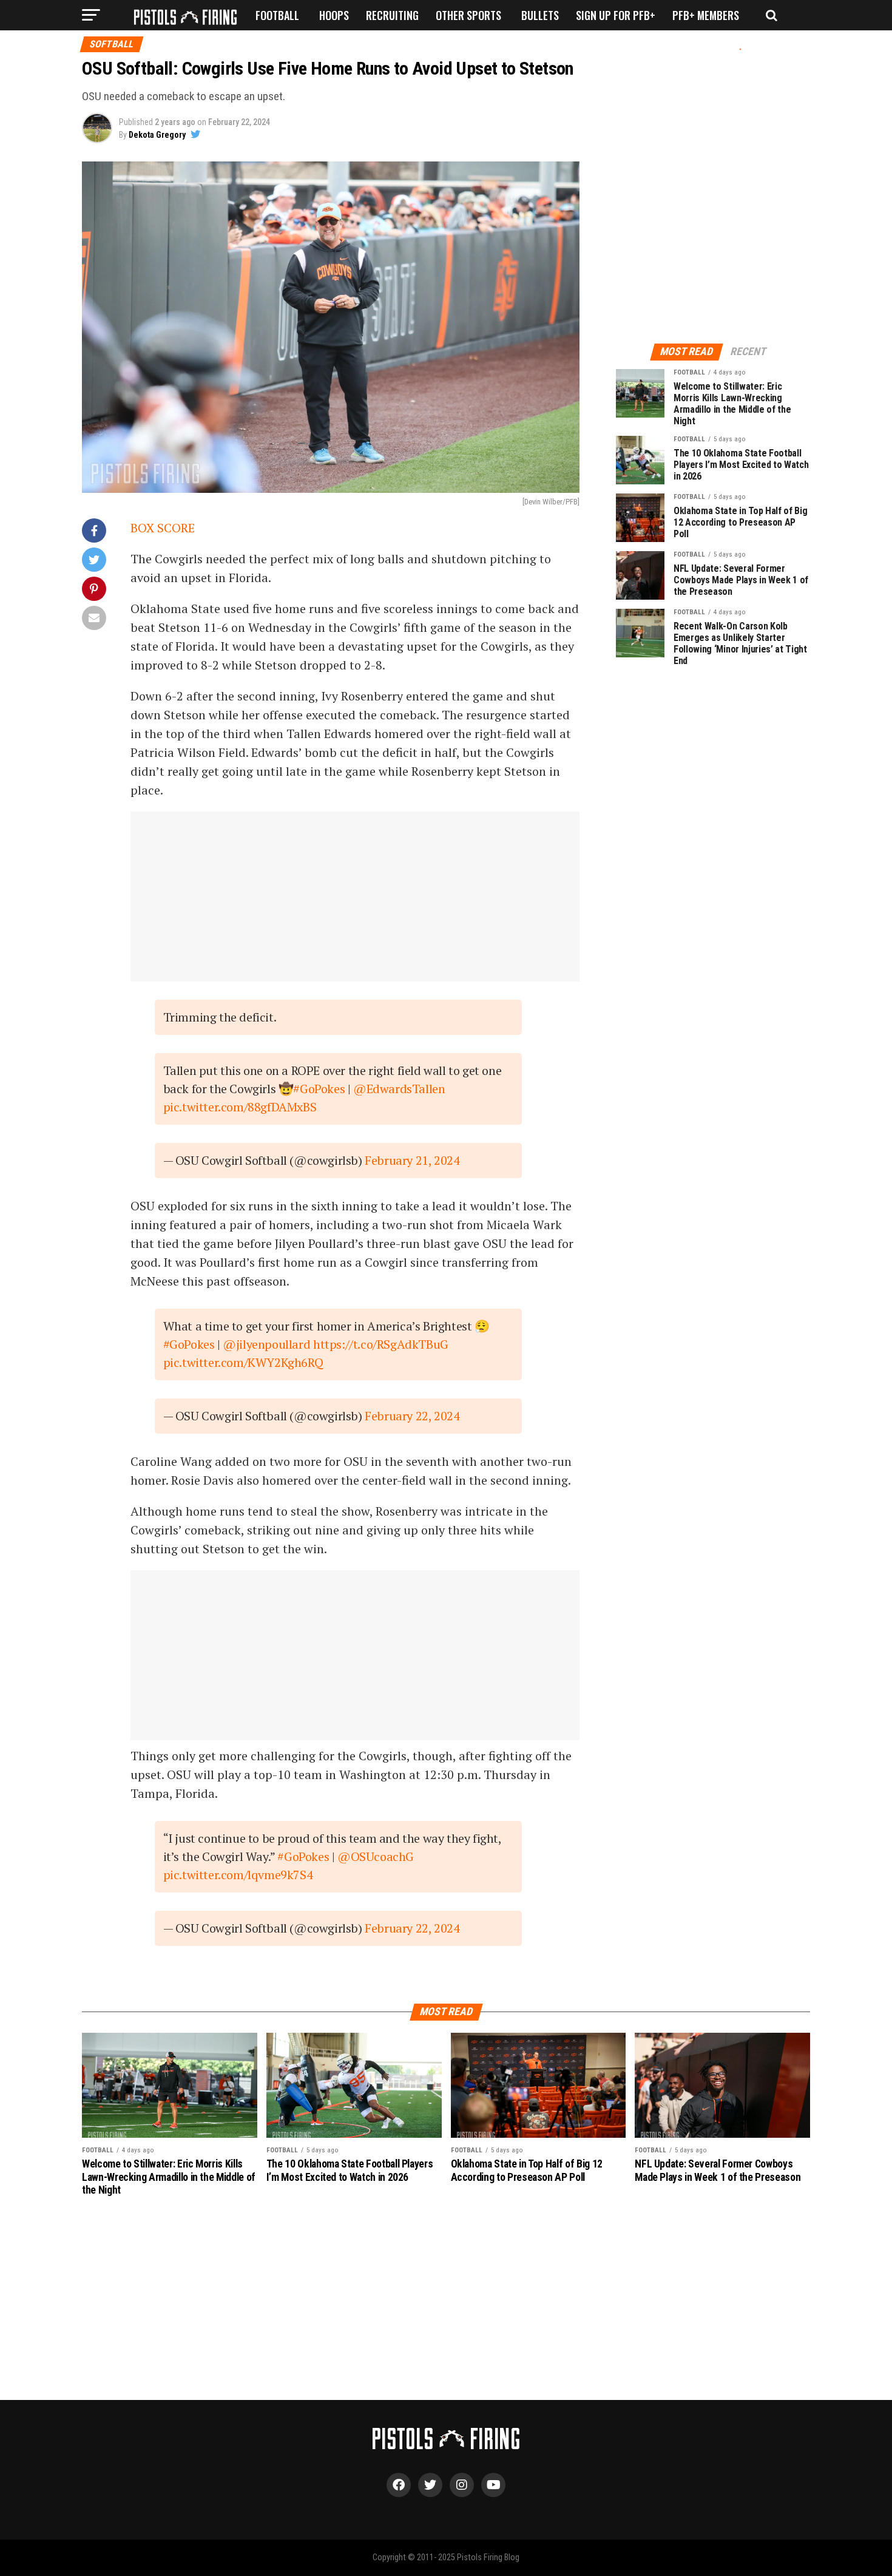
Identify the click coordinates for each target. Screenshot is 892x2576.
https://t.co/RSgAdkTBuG (381, 1344)
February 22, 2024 (412, 1416)
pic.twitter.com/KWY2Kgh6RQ (243, 1362)
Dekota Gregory (157, 135)
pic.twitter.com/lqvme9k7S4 (238, 1875)
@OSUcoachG (376, 1856)
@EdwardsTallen (399, 1089)
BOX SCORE (163, 528)
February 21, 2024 (412, 1160)
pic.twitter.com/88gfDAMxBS (240, 1107)
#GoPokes (319, 1089)
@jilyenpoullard (266, 1344)
